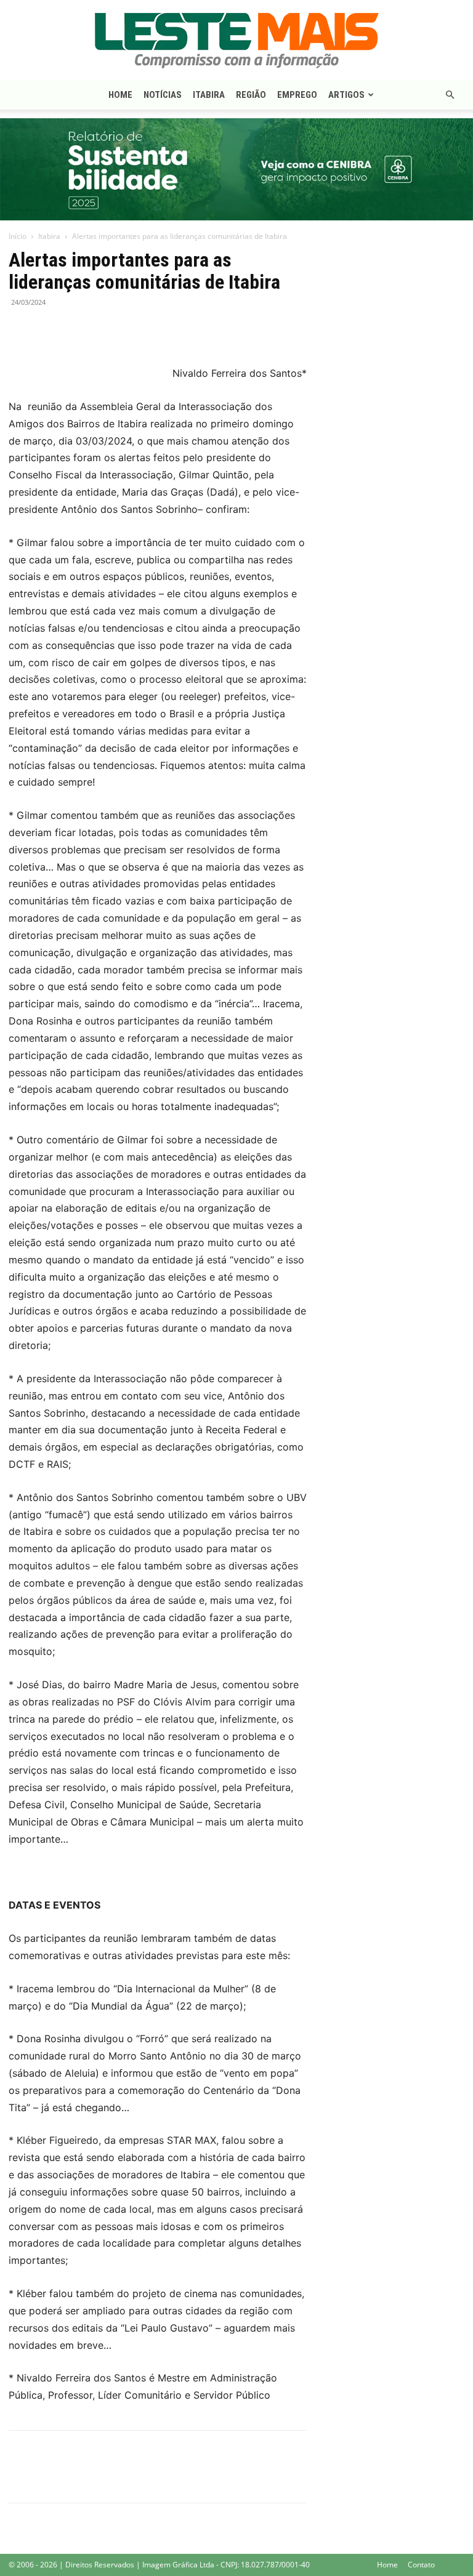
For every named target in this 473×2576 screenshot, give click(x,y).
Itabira (209, 95)
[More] (107, 330)
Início (18, 236)
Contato (421, 2565)
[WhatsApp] (78, 330)
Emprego (297, 95)
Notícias (163, 95)
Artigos (346, 95)
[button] (450, 95)
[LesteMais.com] (236, 41)
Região (251, 95)
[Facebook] (21, 330)
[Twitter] (49, 330)
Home (120, 95)
